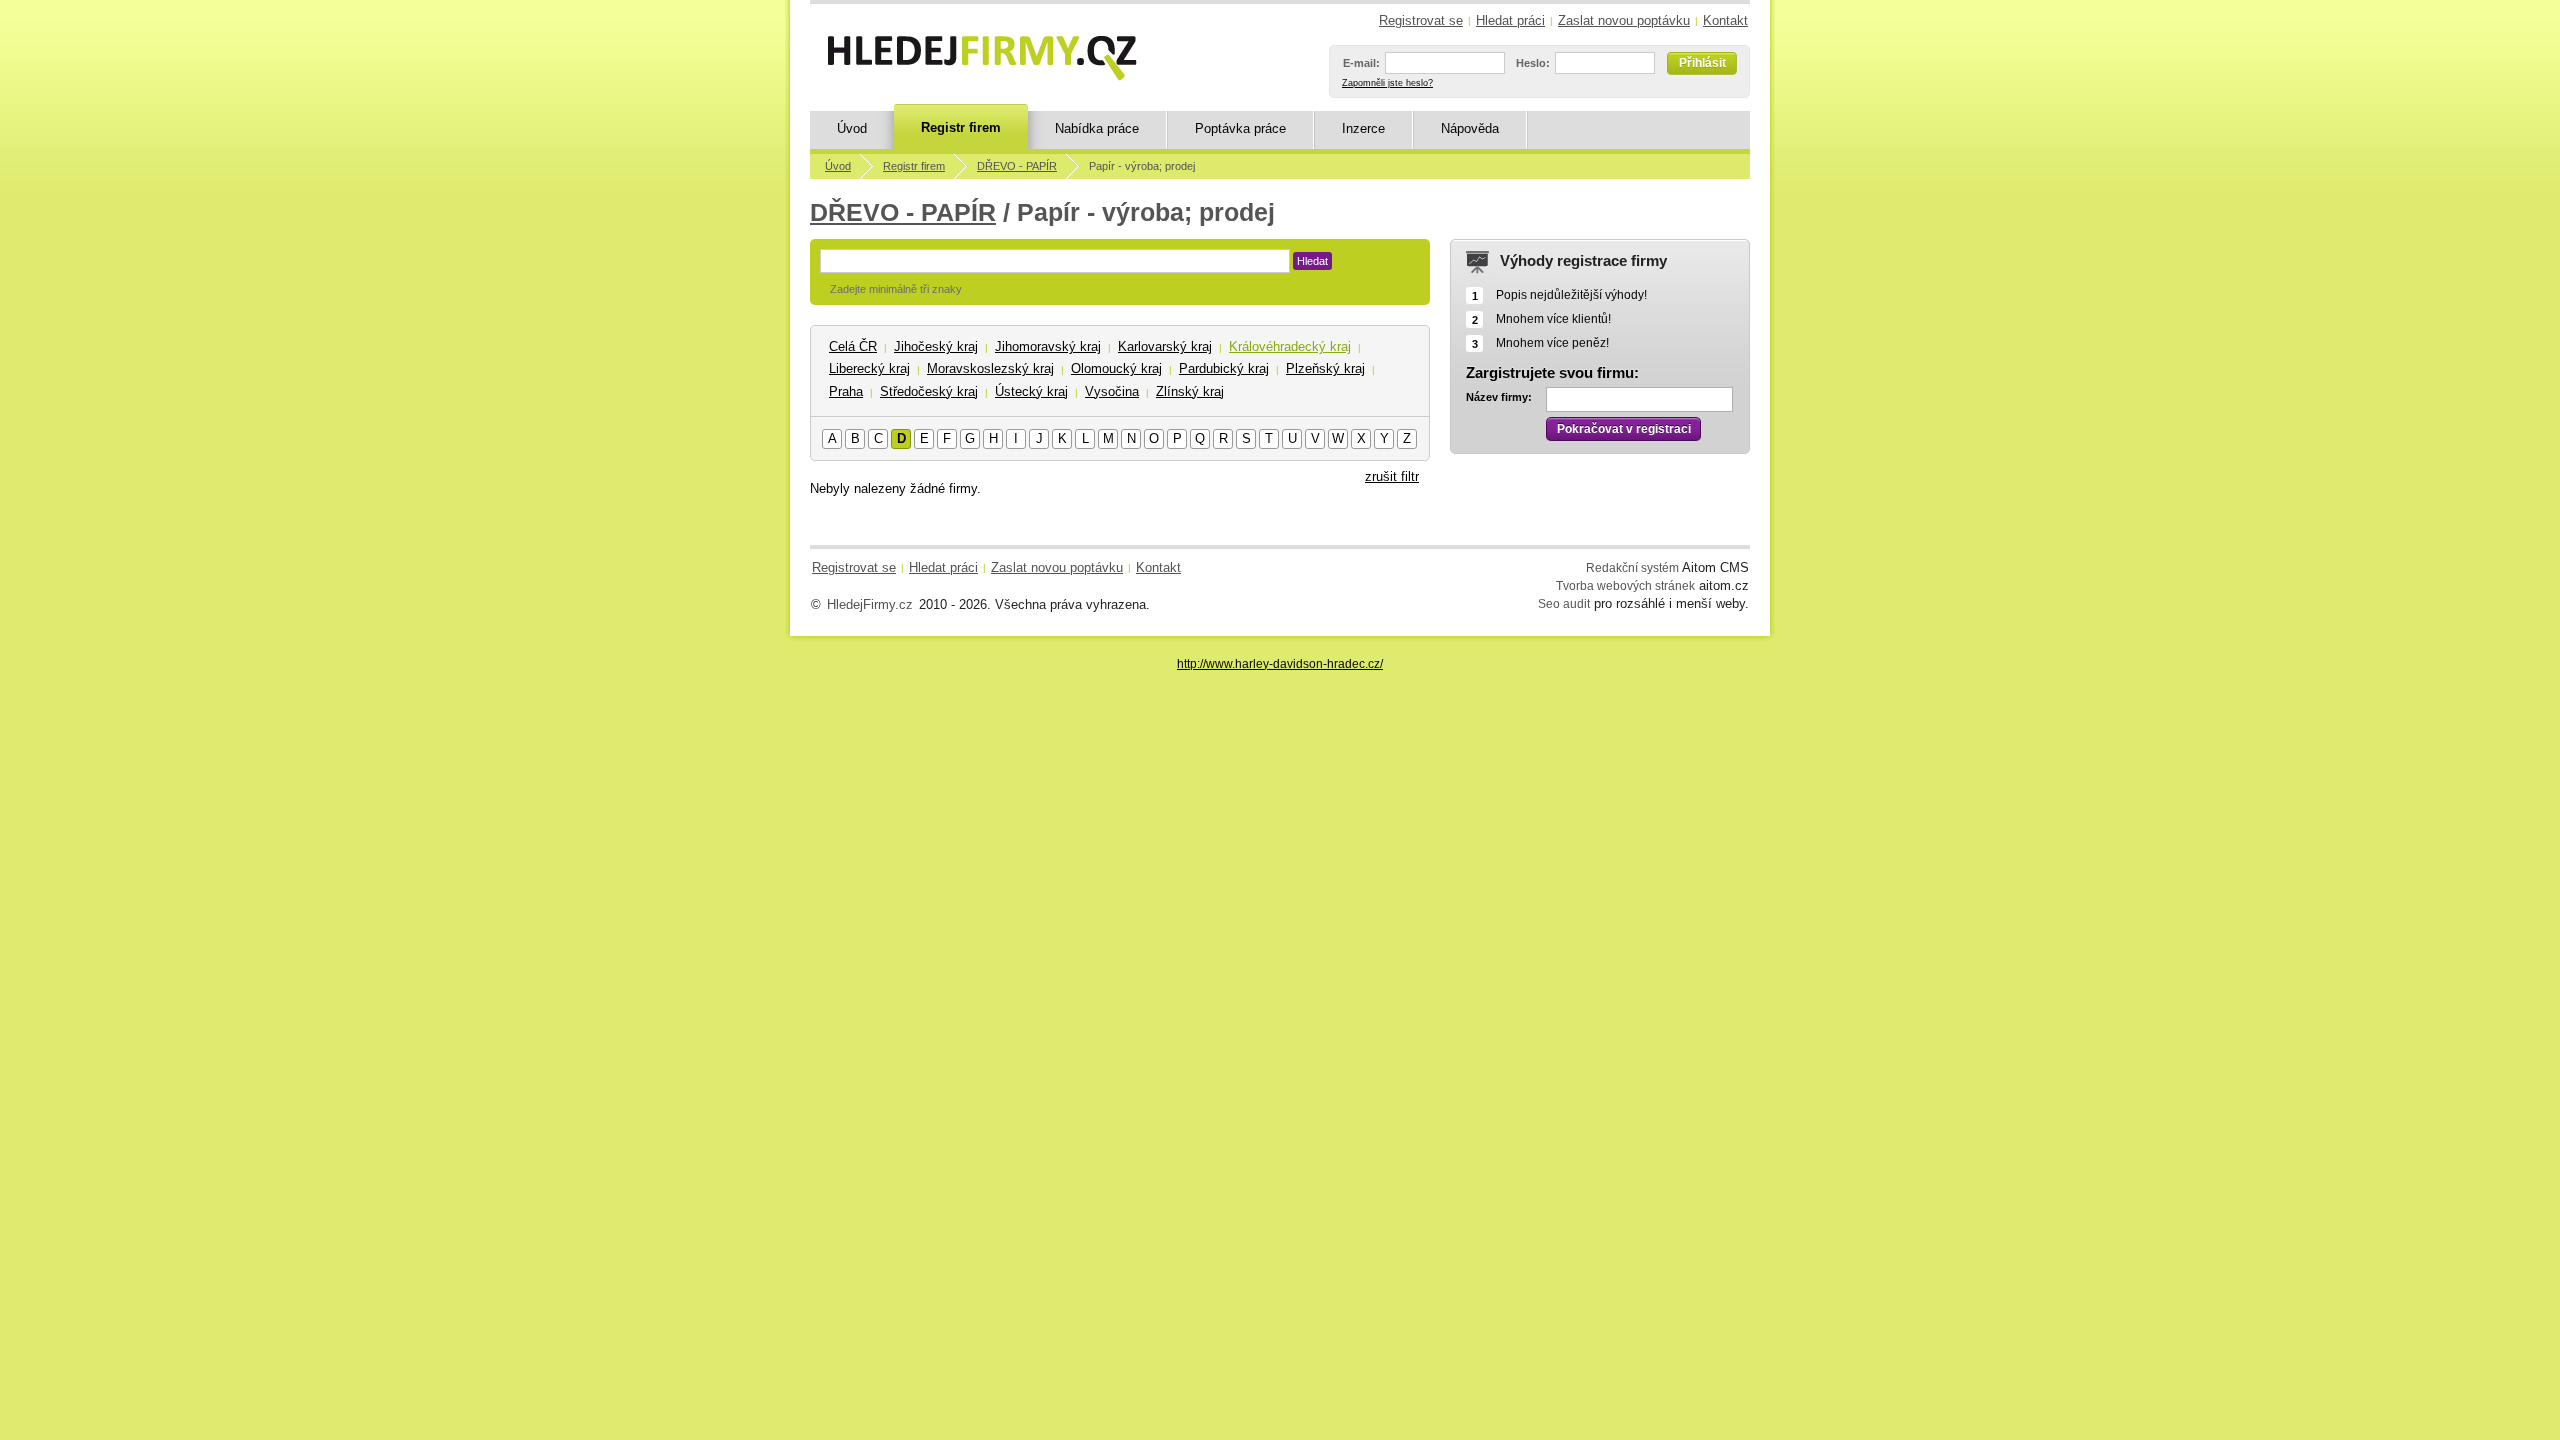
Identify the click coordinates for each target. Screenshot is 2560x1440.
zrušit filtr (1392, 476)
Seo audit (1564, 603)
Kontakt (1725, 20)
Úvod (852, 128)
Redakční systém (1632, 567)
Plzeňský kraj (1325, 368)
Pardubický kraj (1224, 368)
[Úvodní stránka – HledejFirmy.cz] (982, 58)
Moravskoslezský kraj (990, 368)
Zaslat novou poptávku (1624, 20)
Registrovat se (1421, 20)
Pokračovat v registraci (1624, 429)
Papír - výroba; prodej (1142, 166)
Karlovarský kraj (1165, 346)
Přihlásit (1702, 63)
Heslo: (1533, 63)
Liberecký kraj (869, 368)
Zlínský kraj (1190, 391)
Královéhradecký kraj (1290, 346)
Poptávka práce (1240, 128)
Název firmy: (1499, 397)
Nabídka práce (1097, 128)
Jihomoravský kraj (1048, 346)
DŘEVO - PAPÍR (1017, 166)
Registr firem (961, 127)
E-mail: (1361, 63)
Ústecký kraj (1031, 391)
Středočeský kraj (929, 391)
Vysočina (1112, 391)
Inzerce (1363, 128)
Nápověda (1470, 128)
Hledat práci (1510, 20)
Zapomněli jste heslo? (1387, 83)
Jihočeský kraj (936, 346)
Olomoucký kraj (1116, 368)
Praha (846, 391)
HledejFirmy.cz (870, 604)
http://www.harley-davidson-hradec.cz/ (1280, 663)
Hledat (1312, 261)
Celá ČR (853, 346)
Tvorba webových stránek (1625, 585)
